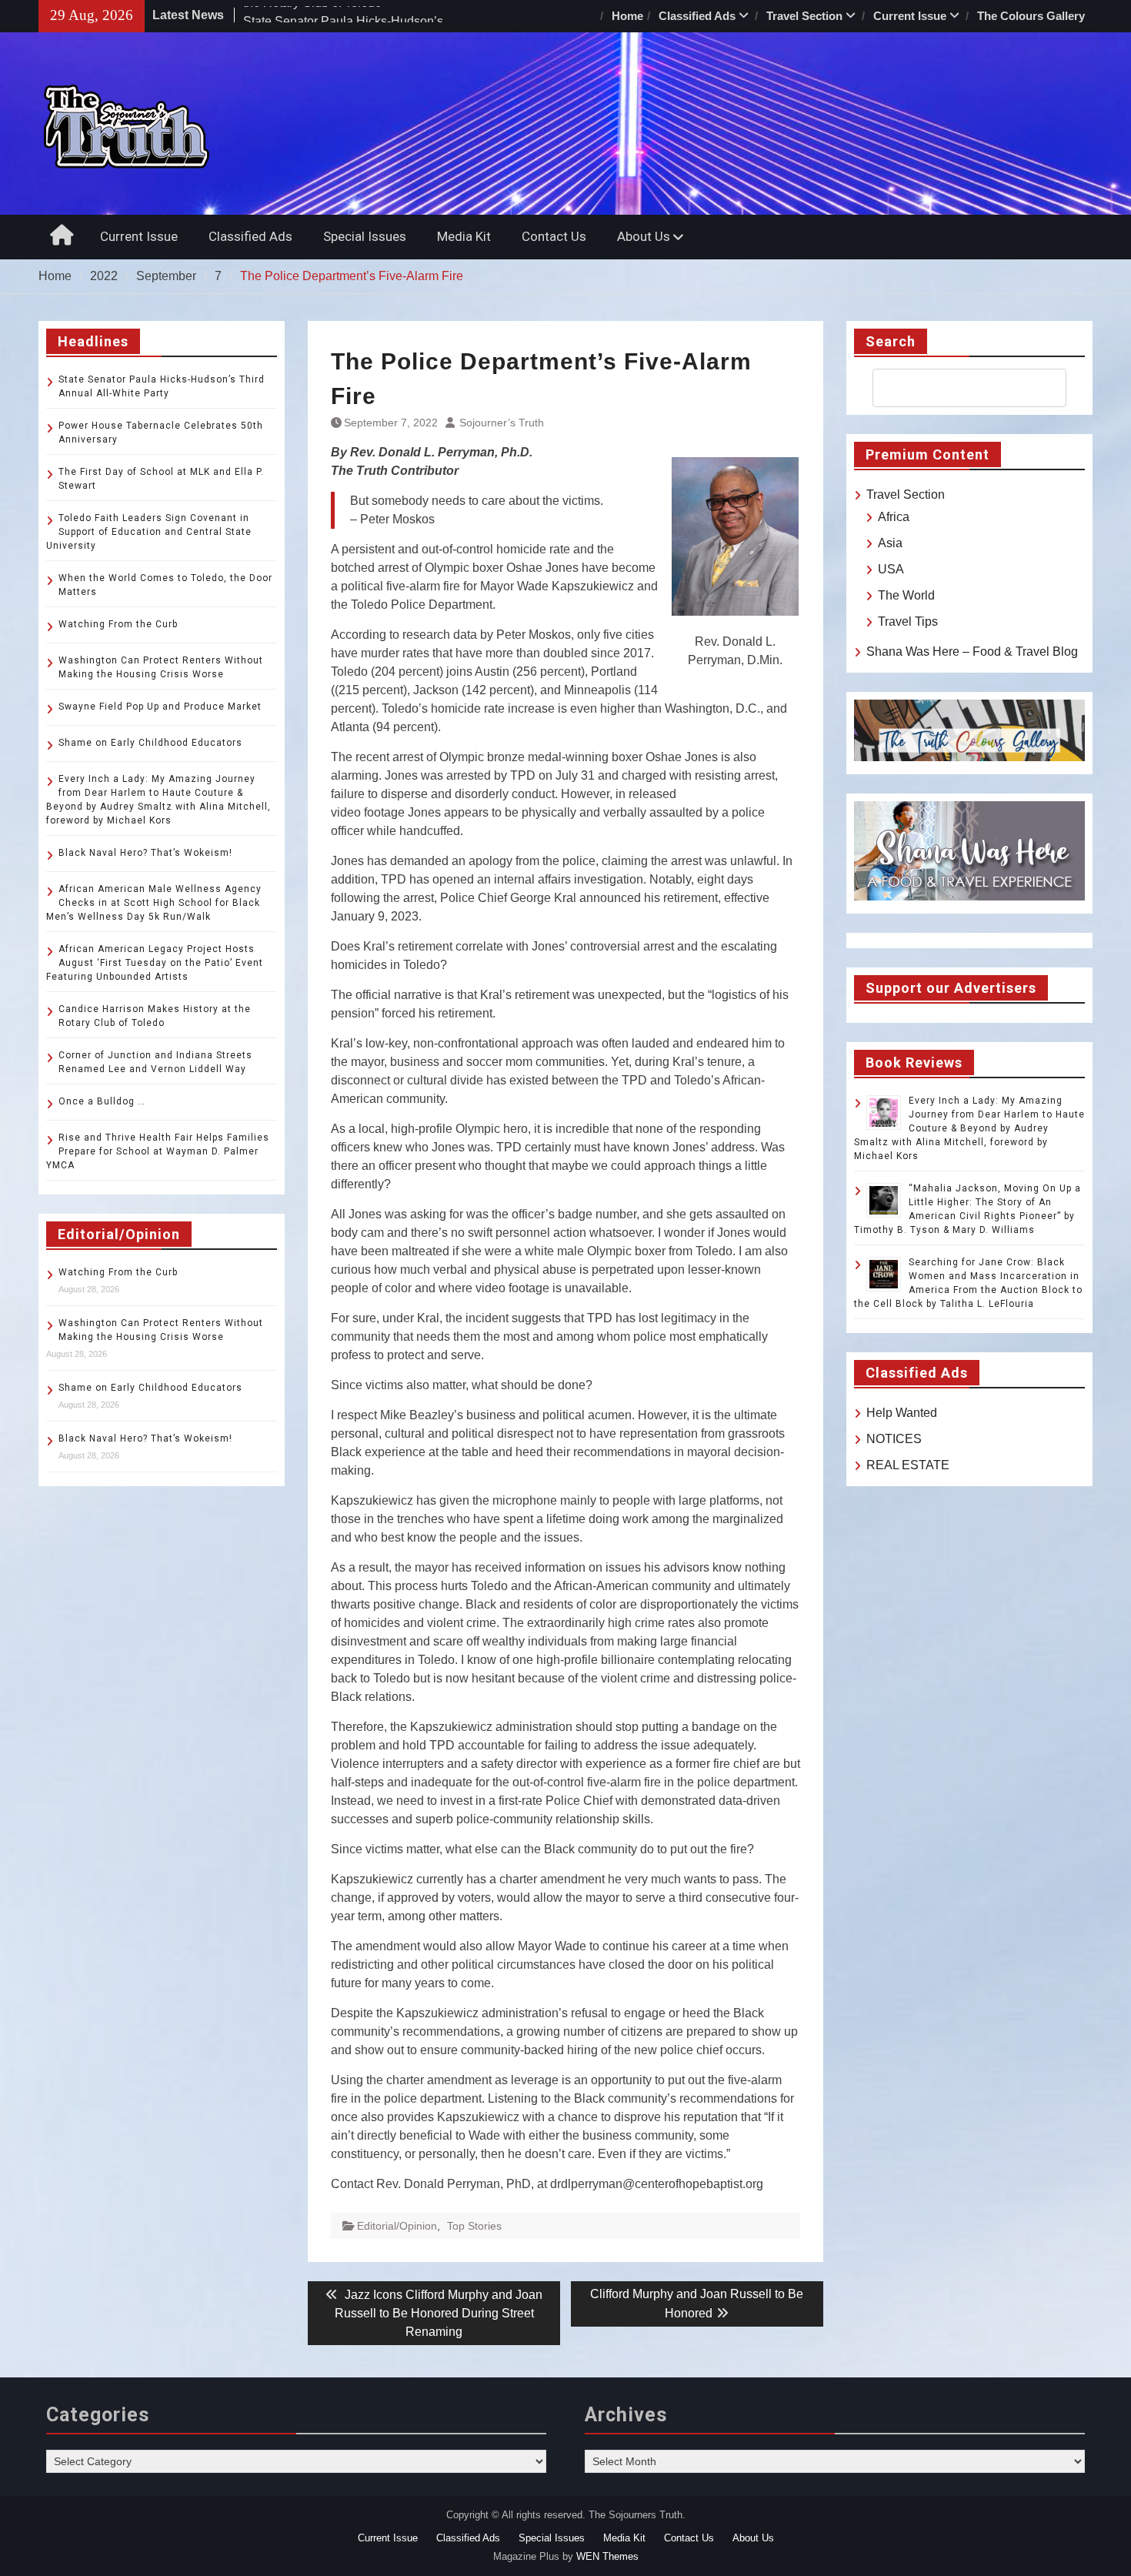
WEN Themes (607, 2556)
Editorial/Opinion (397, 2226)
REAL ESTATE (908, 1465)
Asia (890, 543)
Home (627, 16)
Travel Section (804, 16)
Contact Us (554, 236)
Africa (894, 517)
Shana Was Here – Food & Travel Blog (972, 652)
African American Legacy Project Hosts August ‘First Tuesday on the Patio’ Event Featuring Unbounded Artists (155, 963)
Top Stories (474, 2226)
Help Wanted (902, 1413)
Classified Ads (697, 16)
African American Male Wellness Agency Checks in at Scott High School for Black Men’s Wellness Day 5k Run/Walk (154, 903)
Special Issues (365, 236)
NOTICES (894, 1439)
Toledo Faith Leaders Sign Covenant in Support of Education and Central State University (149, 532)
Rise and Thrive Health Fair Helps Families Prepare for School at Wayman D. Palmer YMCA (158, 1151)
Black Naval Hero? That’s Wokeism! (145, 853)
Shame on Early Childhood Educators (150, 743)
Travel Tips (908, 621)
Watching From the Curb (118, 624)
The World (906, 595)
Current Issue (910, 16)
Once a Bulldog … (102, 1101)
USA (891, 569)
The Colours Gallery (1031, 16)
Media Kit (464, 236)
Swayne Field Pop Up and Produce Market (160, 707)
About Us (644, 236)
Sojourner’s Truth (502, 423)
